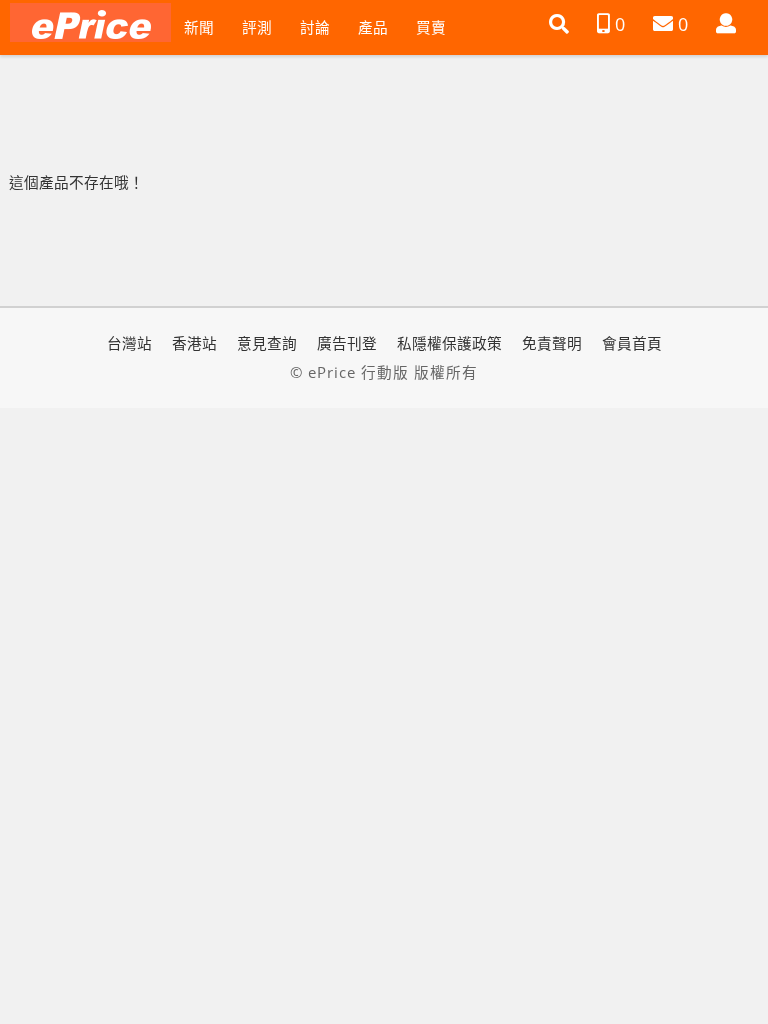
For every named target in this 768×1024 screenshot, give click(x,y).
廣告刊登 (347, 343)
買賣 (431, 27)
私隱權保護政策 (449, 343)
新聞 (199, 27)
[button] (559, 24)
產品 (373, 27)
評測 (257, 27)
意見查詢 (267, 343)
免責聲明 (552, 343)
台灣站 (129, 343)
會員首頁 (632, 343)
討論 (315, 27)
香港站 (194, 343)
